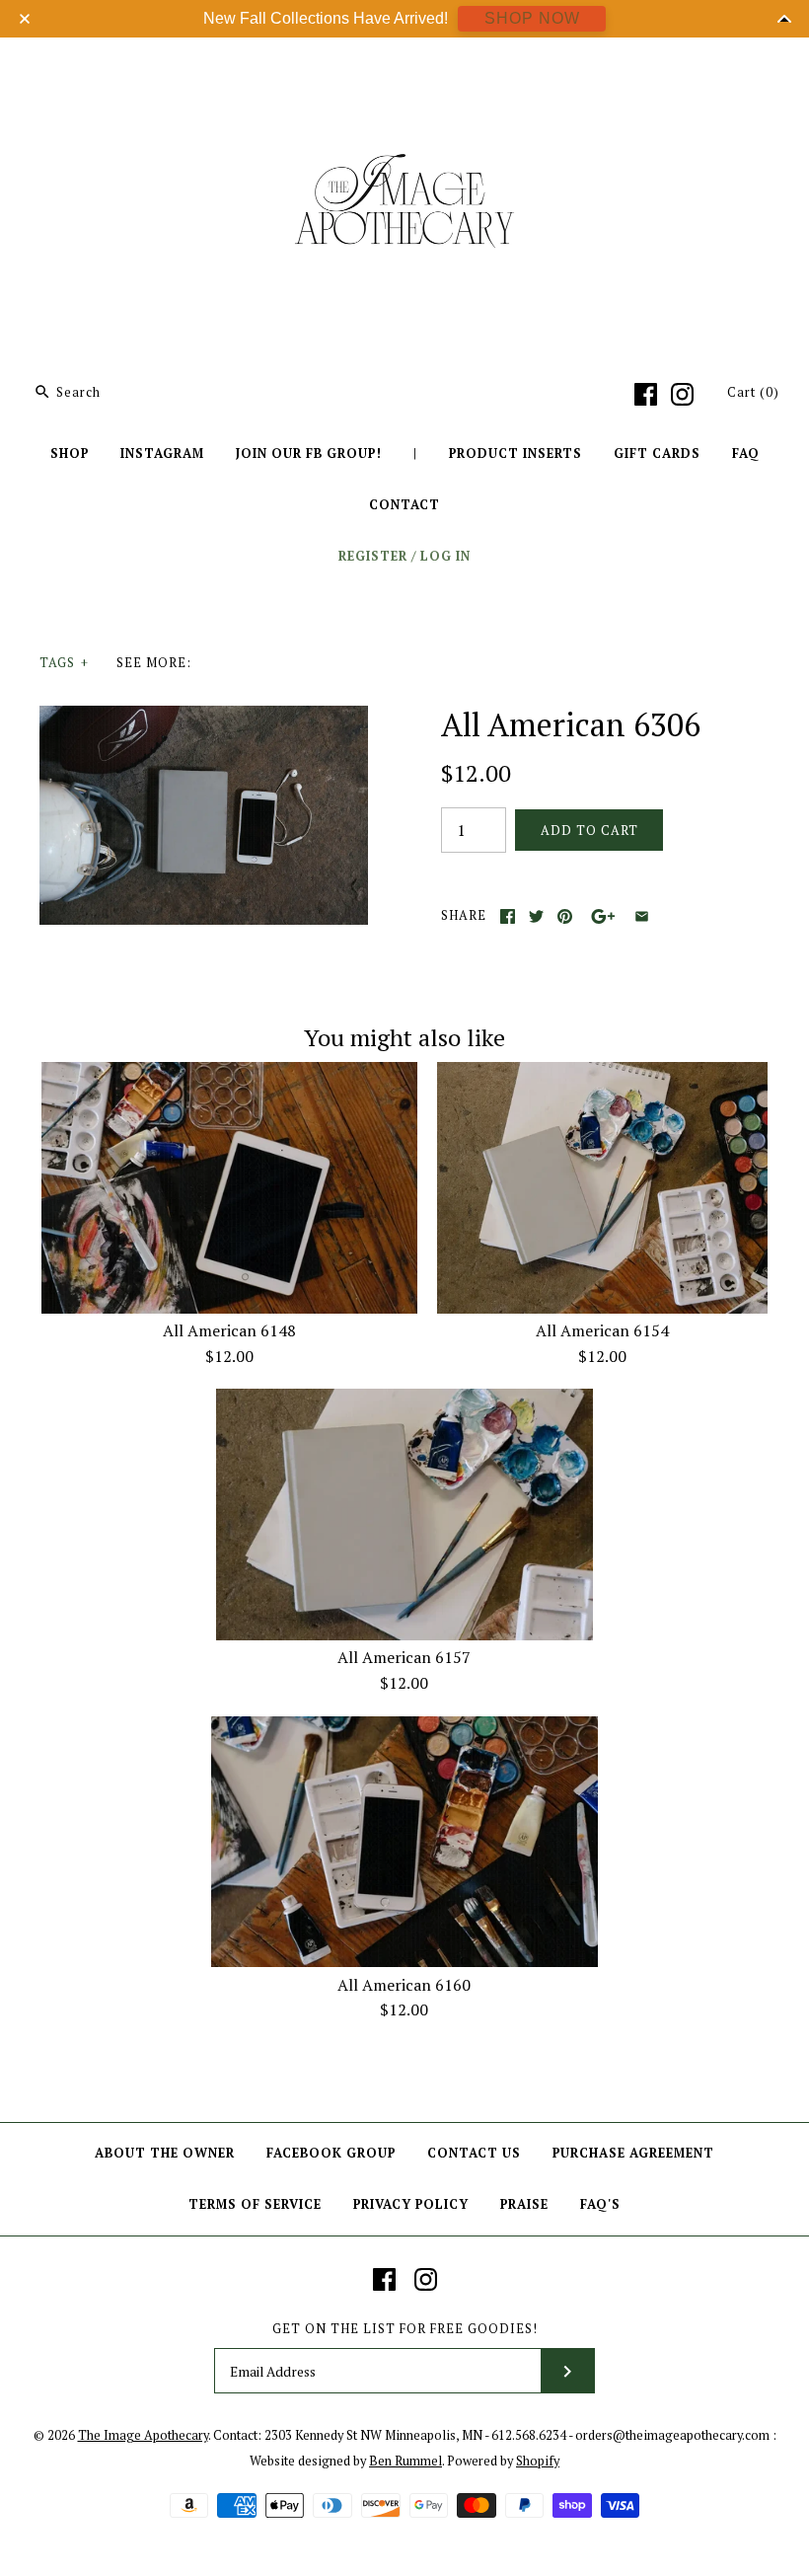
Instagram (162, 454)
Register (373, 556)
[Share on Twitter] (536, 916)
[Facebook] (646, 394)
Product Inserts (515, 454)
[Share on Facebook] (508, 916)
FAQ (746, 454)
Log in (445, 556)
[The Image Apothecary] (404, 67)
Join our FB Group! (309, 454)
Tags (64, 663)
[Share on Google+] (603, 916)
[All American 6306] (204, 718)
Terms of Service (255, 2204)
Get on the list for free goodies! (405, 2329)
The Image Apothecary (143, 2435)
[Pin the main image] (565, 916)
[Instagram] (682, 394)
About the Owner (165, 2153)
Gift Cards (657, 454)
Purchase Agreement (633, 2153)
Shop (70, 454)
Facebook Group (331, 2153)
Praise (524, 2204)
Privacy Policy (411, 2204)
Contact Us (474, 2153)
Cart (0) (753, 392)
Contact (404, 505)
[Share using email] (642, 916)
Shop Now (532, 18)
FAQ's (600, 2204)
